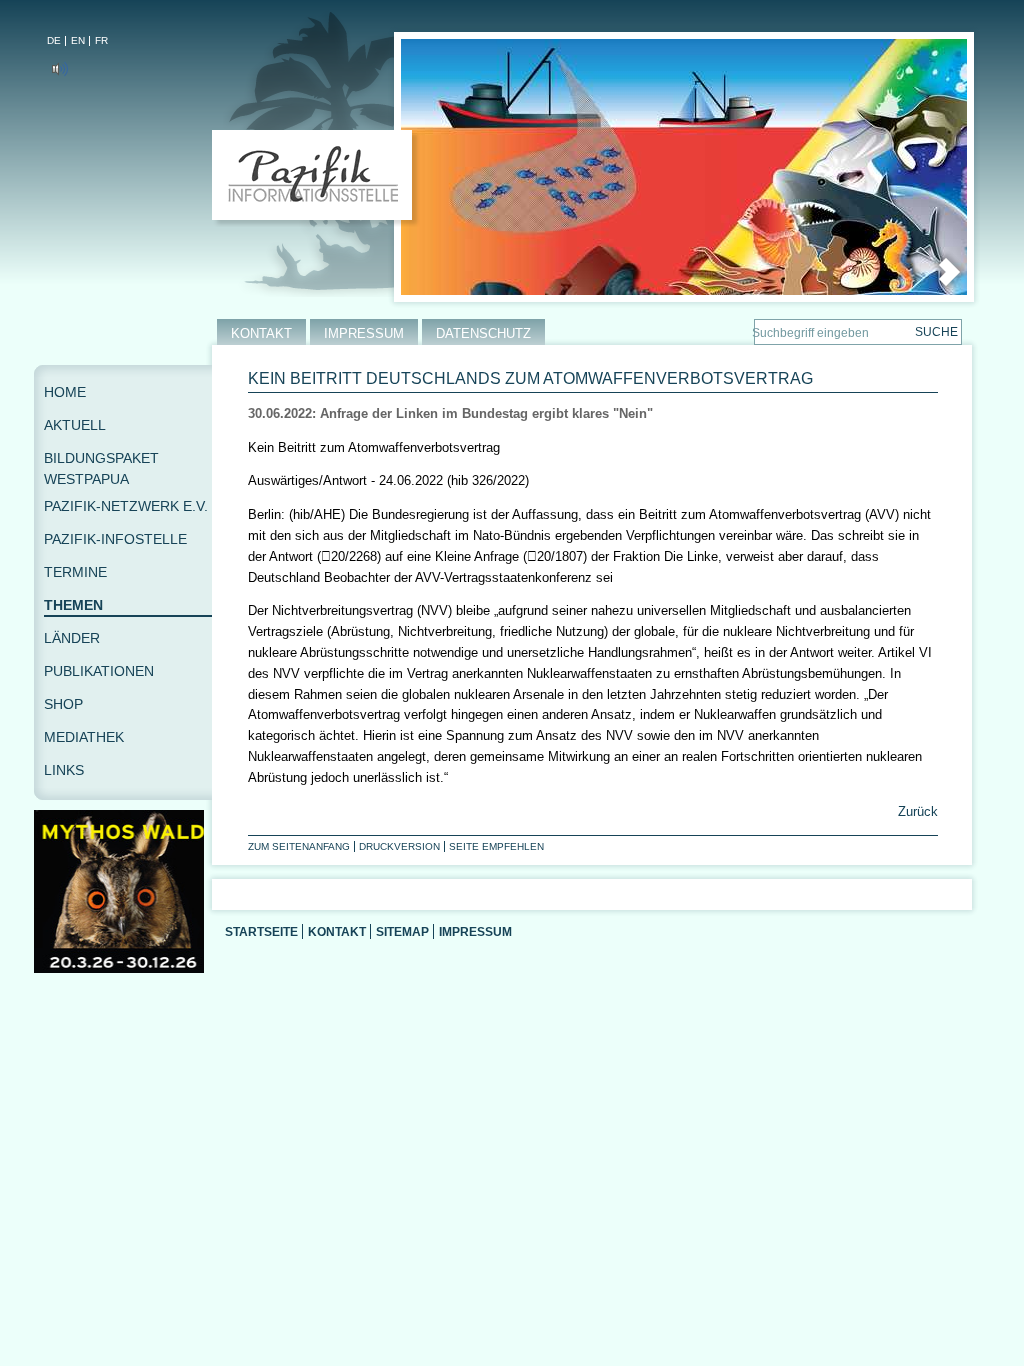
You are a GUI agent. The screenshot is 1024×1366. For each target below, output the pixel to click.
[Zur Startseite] (316, 179)
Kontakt (337, 931)
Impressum (475, 931)
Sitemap (402, 931)
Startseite (261, 931)
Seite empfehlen (496, 846)
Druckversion (399, 846)
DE (54, 40)
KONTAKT (261, 333)
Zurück (916, 811)
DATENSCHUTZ (483, 333)
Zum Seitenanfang (299, 846)
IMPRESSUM (364, 333)
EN (78, 40)
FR (101, 40)
